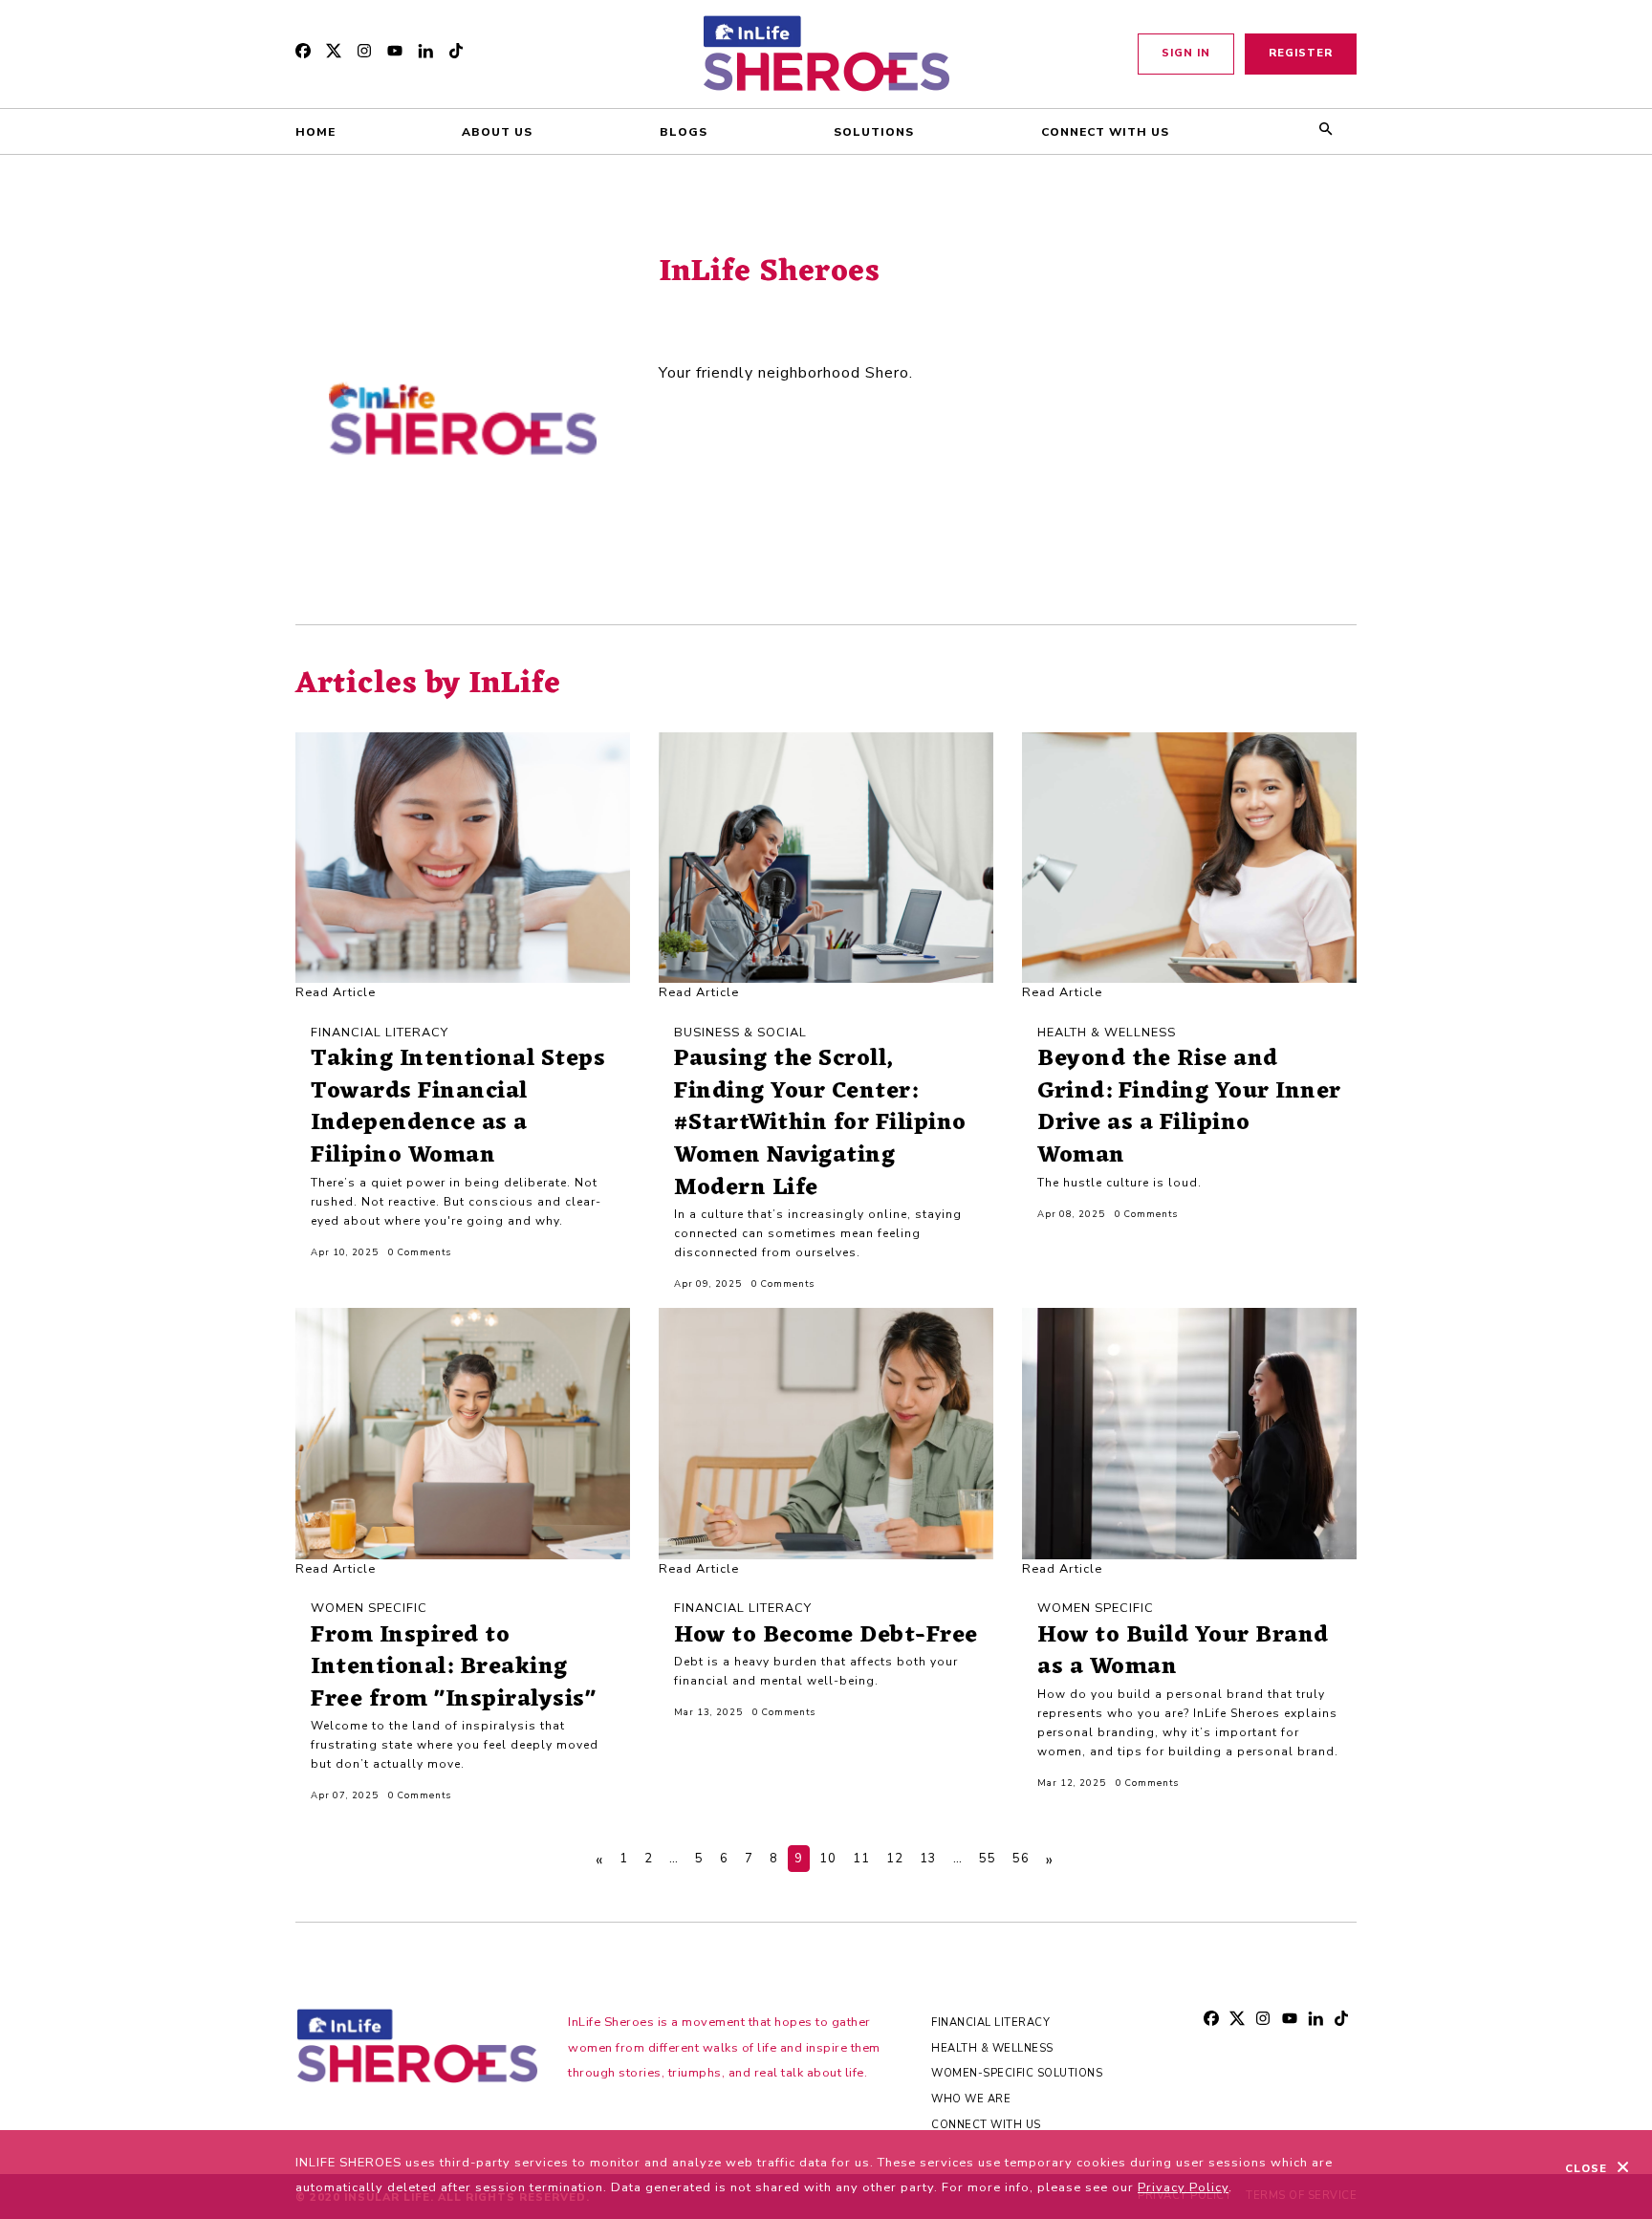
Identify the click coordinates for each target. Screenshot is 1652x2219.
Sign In (1186, 53)
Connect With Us (986, 2125)
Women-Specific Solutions (1017, 2073)
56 (1021, 1859)
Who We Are (971, 2099)
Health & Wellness (992, 2048)
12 (895, 1859)
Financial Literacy (990, 2023)
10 (828, 1859)
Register (1301, 53)
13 (928, 1859)
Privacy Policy (1183, 2187)
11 (861, 1859)
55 (988, 1859)
